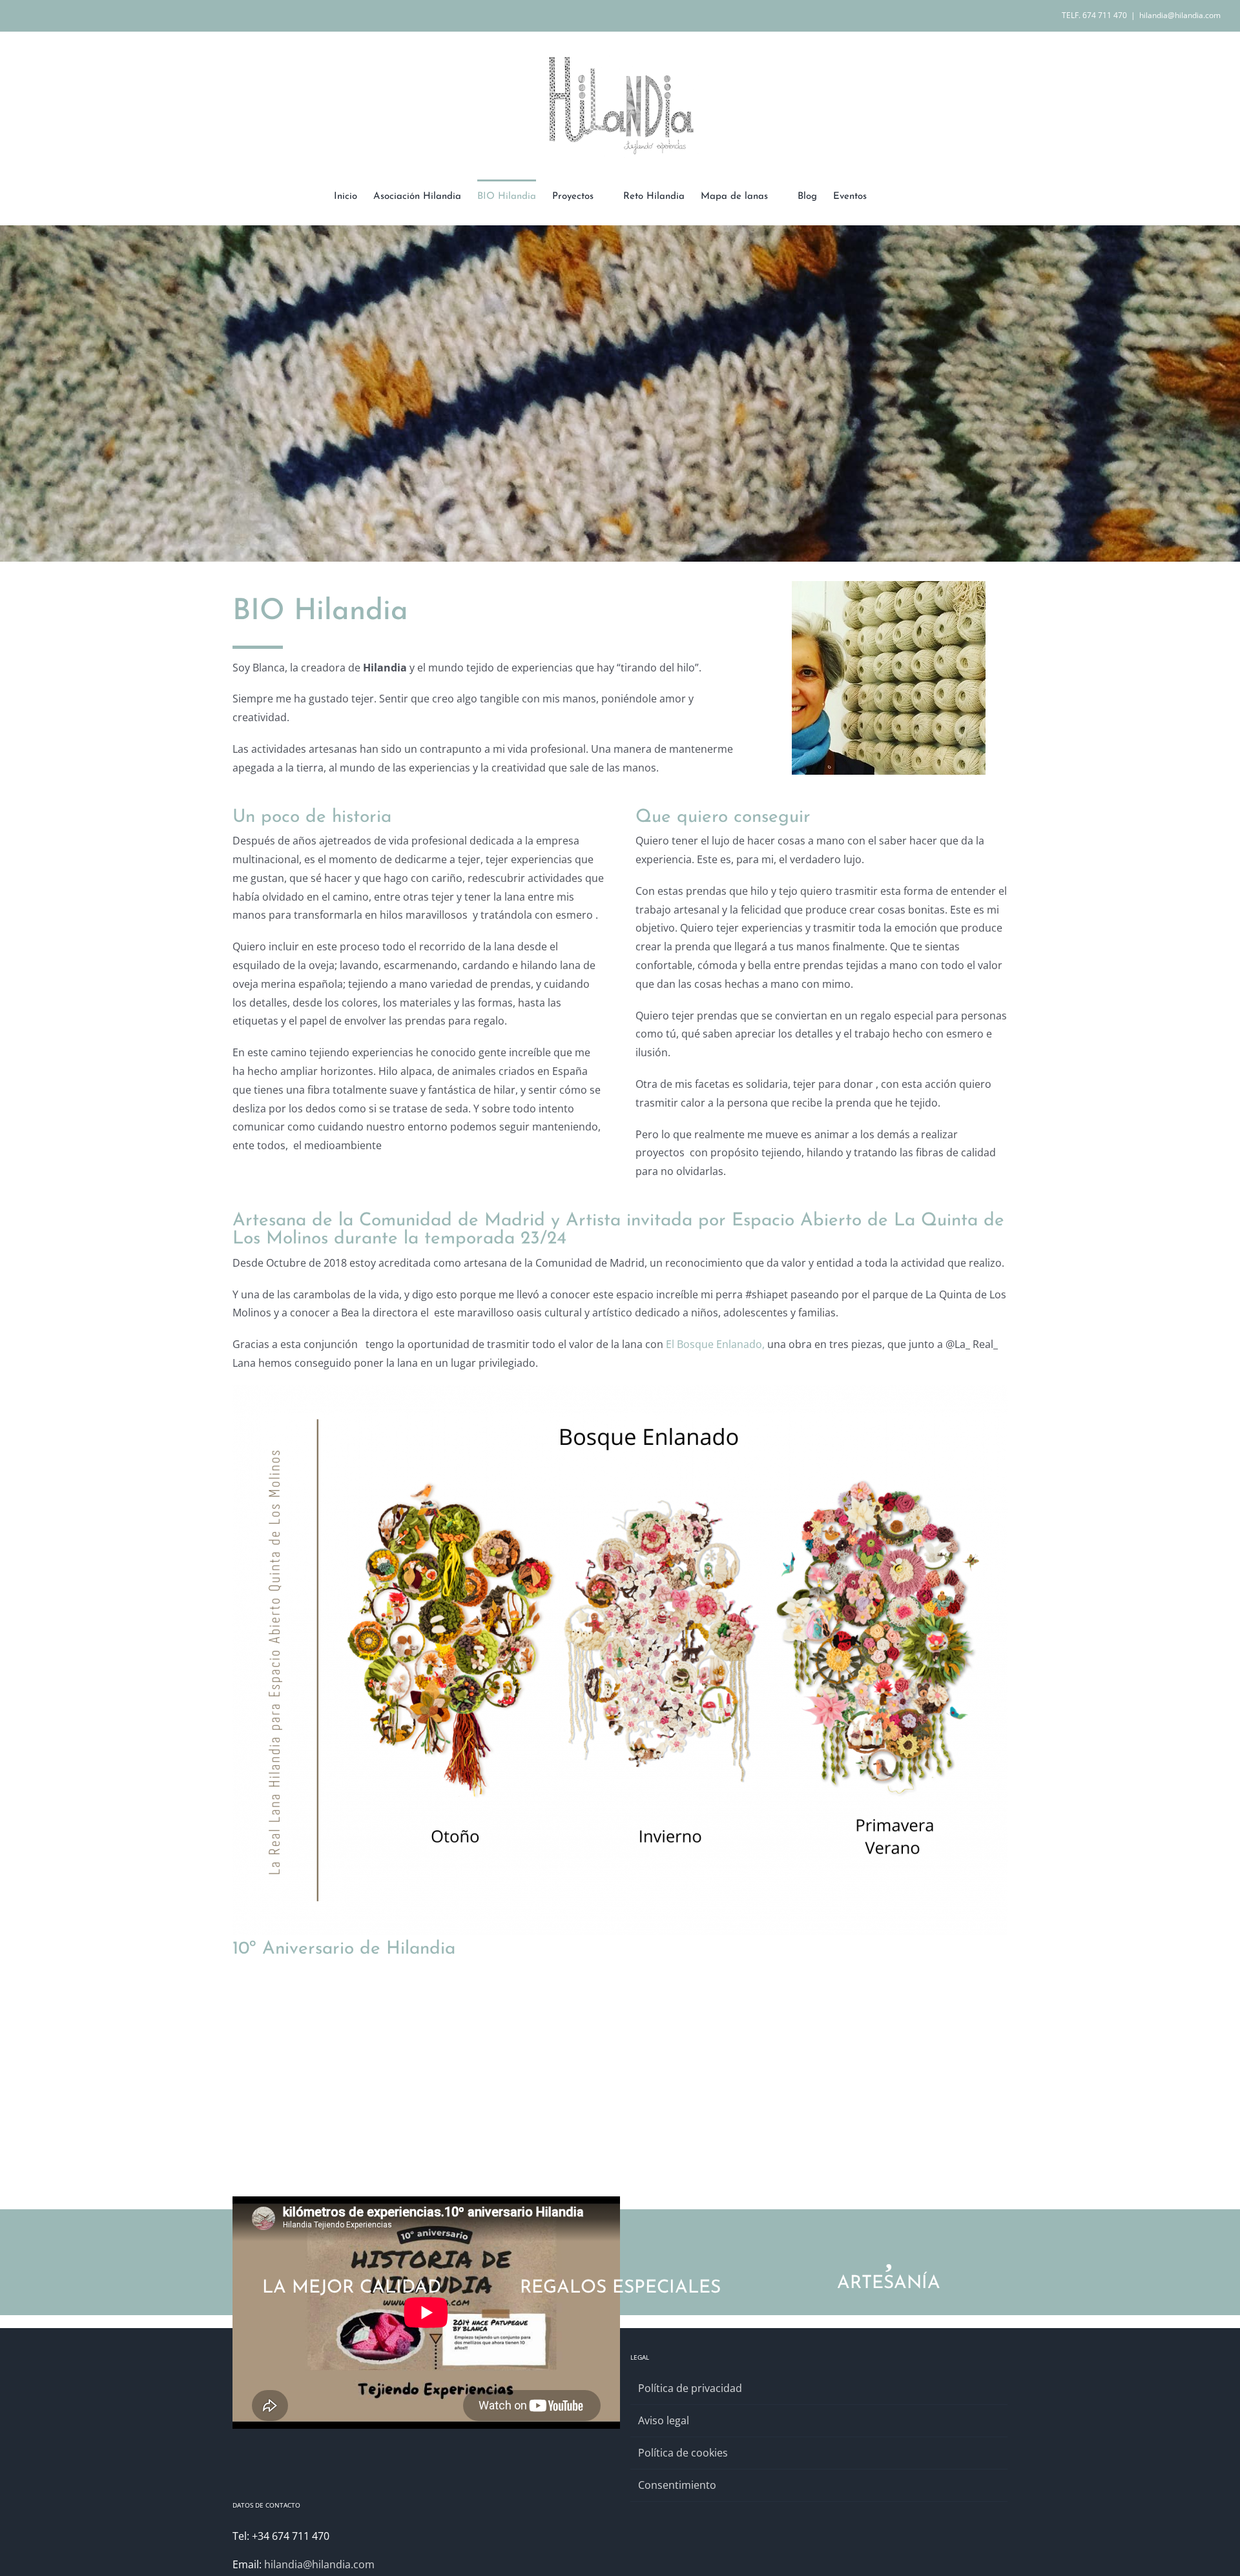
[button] (887, 196)
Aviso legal (664, 2420)
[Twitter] (669, 2511)
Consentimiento (677, 2485)
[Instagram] (652, 2511)
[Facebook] (634, 2511)
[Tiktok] (704, 2511)
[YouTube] (687, 2511)
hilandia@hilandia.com (1180, 15)
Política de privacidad (690, 2388)
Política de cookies (683, 2453)
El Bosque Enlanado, (715, 1344)
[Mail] (721, 2511)
